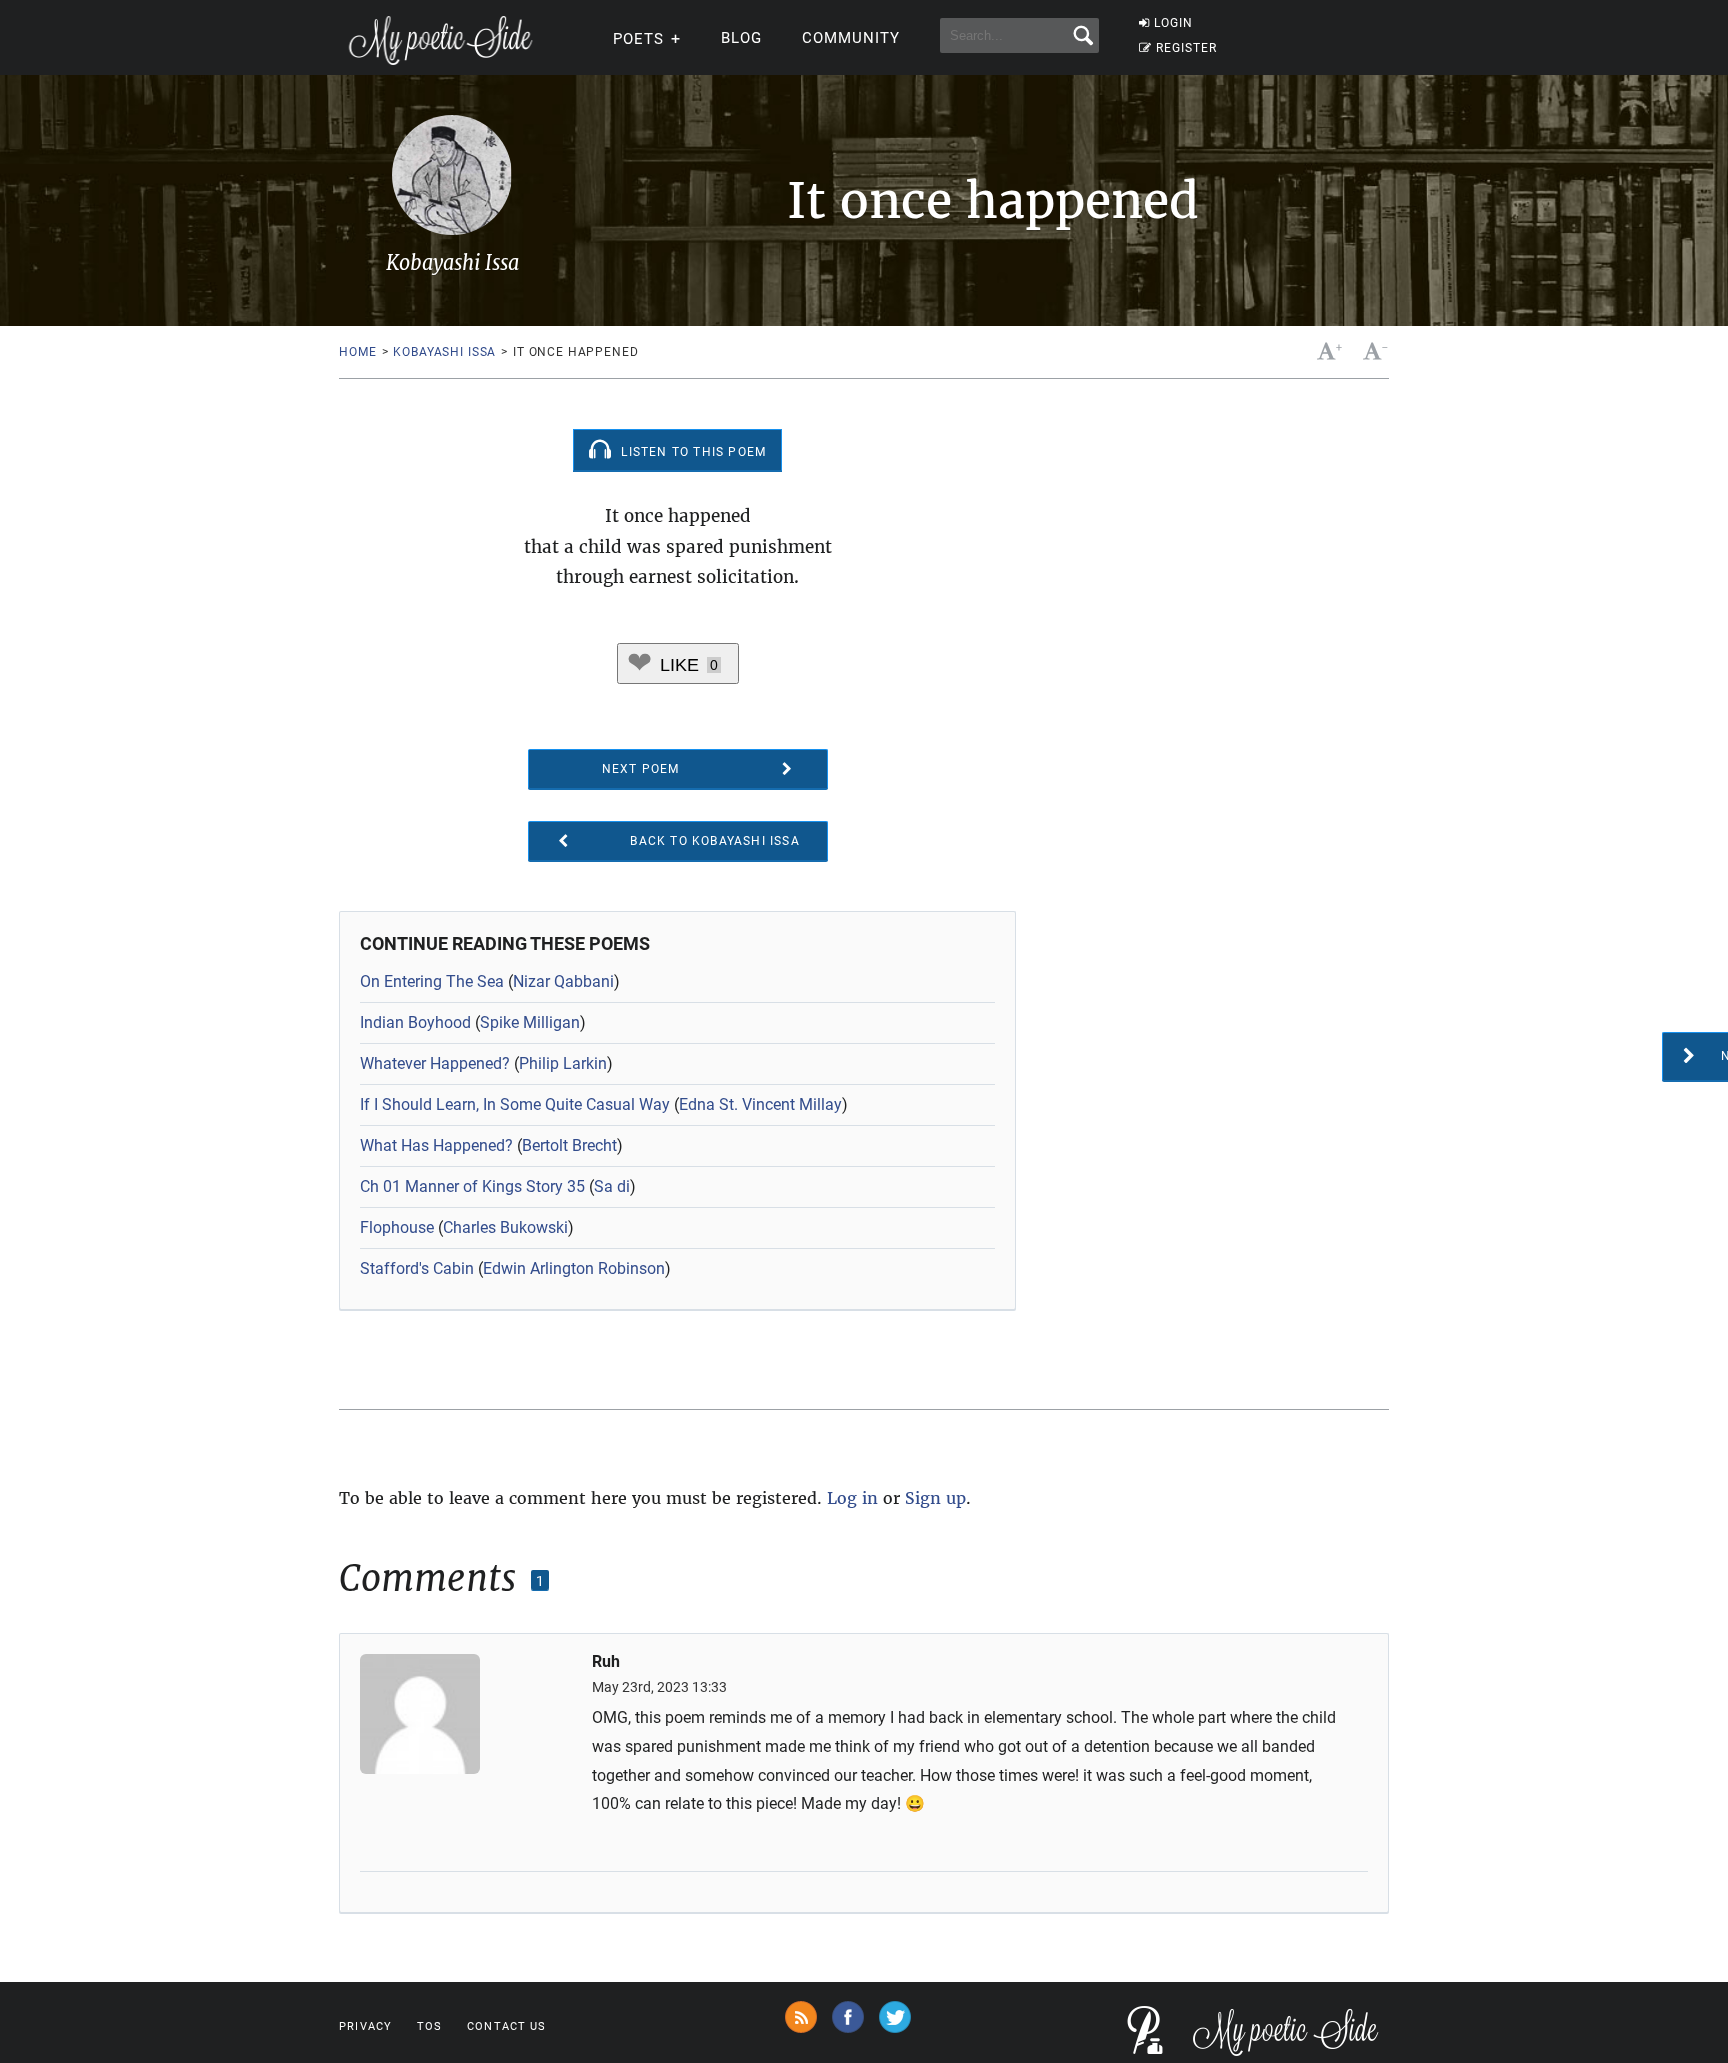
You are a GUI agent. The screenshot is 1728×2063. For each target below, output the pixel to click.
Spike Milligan (530, 1022)
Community (851, 38)
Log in (852, 1498)
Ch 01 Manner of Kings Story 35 (472, 1186)
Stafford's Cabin (417, 1268)
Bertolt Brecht (569, 1145)
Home (357, 352)
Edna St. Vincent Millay (760, 1104)
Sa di (612, 1186)
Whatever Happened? (435, 1063)
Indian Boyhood (415, 1022)
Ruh (606, 1662)
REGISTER (1186, 48)
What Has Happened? (436, 1145)
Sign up (935, 1498)
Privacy (365, 2026)
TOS (429, 2026)
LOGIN (1173, 23)
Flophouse (397, 1227)
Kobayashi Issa (444, 352)
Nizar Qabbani (563, 981)
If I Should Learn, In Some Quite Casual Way (515, 1104)
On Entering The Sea (432, 981)
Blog (741, 38)
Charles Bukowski (505, 1227)
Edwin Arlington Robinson (574, 1268)
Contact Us (506, 2026)
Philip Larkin (563, 1063)
